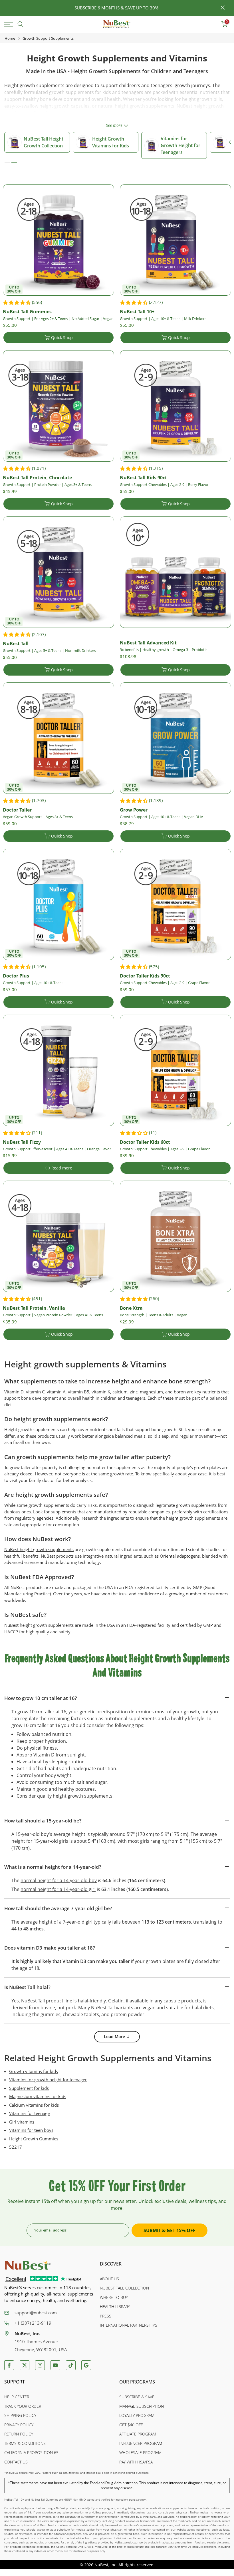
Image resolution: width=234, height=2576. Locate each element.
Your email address (50, 2230)
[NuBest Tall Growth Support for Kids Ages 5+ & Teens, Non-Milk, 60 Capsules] (58, 572)
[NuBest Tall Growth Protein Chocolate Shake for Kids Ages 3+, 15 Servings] (58, 406)
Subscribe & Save (137, 2397)
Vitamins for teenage (29, 2113)
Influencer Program (141, 2443)
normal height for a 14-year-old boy (59, 1880)
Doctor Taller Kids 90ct (145, 976)
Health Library (115, 2306)
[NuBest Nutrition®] (117, 24)
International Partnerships (129, 2325)
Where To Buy (114, 2297)
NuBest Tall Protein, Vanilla (34, 1308)
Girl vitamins (22, 2122)
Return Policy (19, 2434)
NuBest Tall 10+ (137, 312)
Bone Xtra (131, 1308)
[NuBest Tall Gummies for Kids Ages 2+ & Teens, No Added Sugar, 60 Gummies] (58, 240)
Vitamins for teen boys (31, 2130)
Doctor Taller (17, 810)
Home (10, 38)
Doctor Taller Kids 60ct (145, 1142)
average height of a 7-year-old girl (57, 1922)
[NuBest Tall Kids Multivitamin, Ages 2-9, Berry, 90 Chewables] (175, 406)
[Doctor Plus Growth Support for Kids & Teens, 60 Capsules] (58, 904)
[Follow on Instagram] (40, 2365)
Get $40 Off (131, 2425)
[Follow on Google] (86, 2365)
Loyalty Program (137, 2415)
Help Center (17, 2397)
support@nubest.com (36, 2313)
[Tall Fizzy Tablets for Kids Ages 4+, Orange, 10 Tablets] (58, 1070)
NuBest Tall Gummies (27, 312)
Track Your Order (23, 2406)
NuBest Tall (16, 644)
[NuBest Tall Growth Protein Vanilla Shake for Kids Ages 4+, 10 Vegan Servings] (58, 1236)
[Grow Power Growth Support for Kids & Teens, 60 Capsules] (175, 738)
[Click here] (10, 24)
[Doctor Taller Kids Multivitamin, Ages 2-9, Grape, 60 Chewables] (175, 1070)
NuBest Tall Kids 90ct (143, 478)
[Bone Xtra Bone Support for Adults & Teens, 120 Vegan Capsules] (175, 1236)
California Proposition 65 (31, 2452)
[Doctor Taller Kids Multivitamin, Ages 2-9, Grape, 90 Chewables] (175, 904)
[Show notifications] (211, 24)
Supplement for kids (29, 2088)
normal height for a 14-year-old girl (58, 1889)
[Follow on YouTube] (55, 2365)
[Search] (21, 24)
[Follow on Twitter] (25, 2365)
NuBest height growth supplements (39, 1549)
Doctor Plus (16, 976)
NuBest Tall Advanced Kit (148, 643)
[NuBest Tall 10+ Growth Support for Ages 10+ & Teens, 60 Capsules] (175, 240)
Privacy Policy (19, 2425)
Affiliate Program (138, 2434)
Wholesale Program (140, 2452)
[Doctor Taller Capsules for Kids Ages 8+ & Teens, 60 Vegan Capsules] (58, 738)
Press (106, 2316)
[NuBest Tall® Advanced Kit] (175, 572)
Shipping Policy (20, 2415)
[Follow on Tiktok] (71, 2365)
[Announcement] (117, 8)
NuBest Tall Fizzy (22, 1142)
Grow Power (134, 810)
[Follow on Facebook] (9, 2365)
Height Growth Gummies (34, 2139)
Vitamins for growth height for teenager (48, 2080)
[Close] (11, 8)
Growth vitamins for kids (34, 2071)
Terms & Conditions (25, 2443)
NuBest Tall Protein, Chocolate (37, 478)
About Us (109, 2279)
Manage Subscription (142, 2406)
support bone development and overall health (49, 1398)
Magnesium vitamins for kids (38, 2096)
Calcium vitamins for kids (34, 2105)
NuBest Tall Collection (124, 2288)
